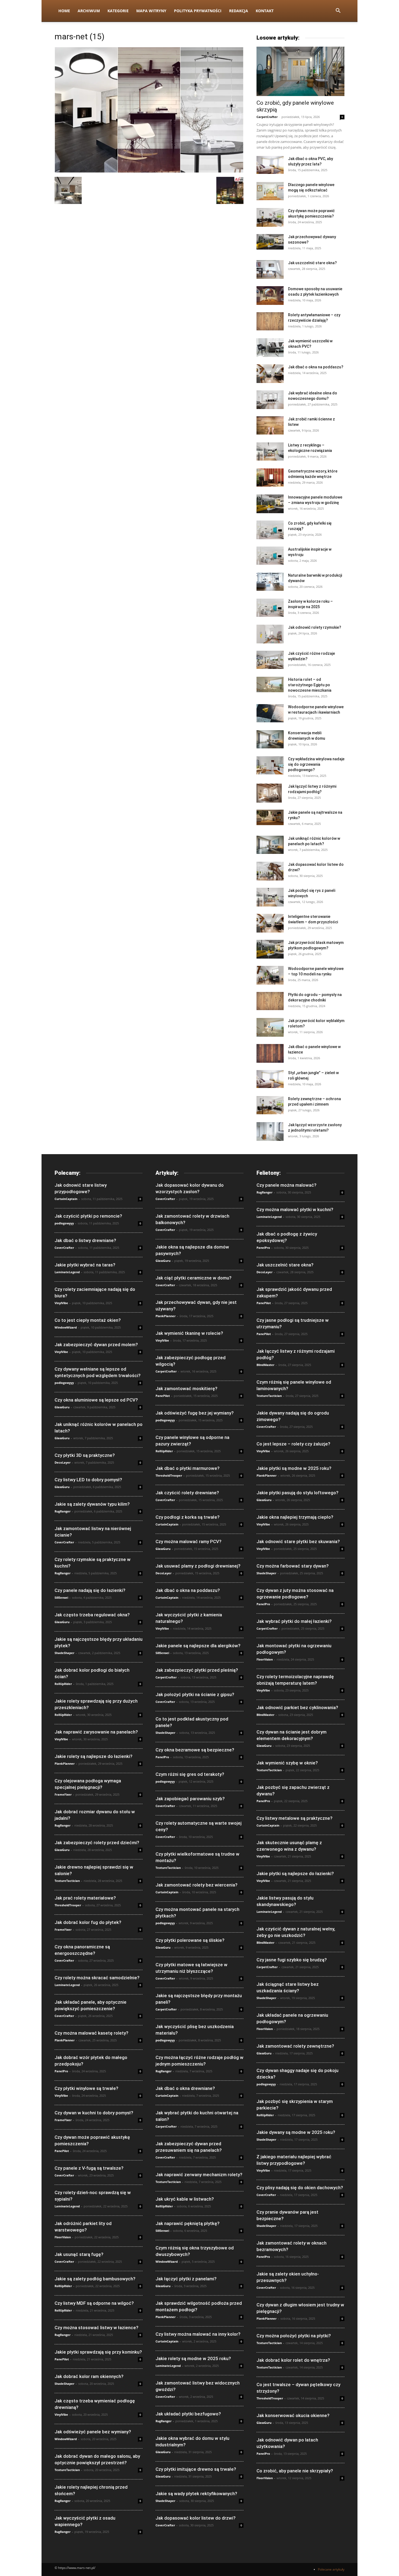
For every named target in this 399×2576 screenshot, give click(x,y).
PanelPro (61, 2071)
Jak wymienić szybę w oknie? (287, 1763)
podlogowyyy (64, 1223)
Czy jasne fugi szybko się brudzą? (292, 1960)
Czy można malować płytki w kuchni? (295, 1209)
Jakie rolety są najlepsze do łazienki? (94, 1756)
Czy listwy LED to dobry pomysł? (88, 1480)
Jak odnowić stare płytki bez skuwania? (298, 1541)
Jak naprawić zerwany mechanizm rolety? (199, 2175)
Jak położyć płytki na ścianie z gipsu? (195, 1694)
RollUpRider (63, 1684)
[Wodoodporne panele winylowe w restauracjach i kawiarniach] (270, 713)
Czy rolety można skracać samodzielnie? (97, 1978)
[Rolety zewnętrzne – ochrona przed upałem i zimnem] (270, 1105)
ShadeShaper (64, 1653)
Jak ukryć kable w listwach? (185, 2199)
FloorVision (63, 2237)
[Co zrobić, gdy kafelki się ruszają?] (270, 530)
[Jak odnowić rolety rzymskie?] (270, 634)
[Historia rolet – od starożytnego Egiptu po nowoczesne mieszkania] (270, 684)
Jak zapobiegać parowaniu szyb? (190, 1799)
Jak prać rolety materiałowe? (85, 1898)
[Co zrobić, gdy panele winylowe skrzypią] (300, 71)
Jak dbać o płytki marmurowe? (188, 1468)
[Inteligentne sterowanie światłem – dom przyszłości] (270, 923)
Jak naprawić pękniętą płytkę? (188, 2223)
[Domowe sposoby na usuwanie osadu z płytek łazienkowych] (270, 296)
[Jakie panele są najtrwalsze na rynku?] (270, 817)
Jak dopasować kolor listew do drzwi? (196, 2518)
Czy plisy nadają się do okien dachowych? (300, 2188)
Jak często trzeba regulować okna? (92, 1615)
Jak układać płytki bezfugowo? (188, 2414)
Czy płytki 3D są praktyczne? (85, 1455)
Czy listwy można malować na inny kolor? (198, 2334)
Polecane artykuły (331, 2569)
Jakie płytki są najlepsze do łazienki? (295, 1873)
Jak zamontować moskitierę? (186, 1388)
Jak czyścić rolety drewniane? (187, 1493)
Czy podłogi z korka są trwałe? (188, 1517)
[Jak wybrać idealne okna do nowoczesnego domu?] (270, 400)
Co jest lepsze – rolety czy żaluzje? (293, 1444)
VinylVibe (61, 1303)
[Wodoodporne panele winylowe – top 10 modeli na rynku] (270, 975)
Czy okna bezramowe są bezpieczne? (195, 1750)
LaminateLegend (67, 1272)
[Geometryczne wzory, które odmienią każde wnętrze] (270, 477)
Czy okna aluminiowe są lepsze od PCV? (96, 1400)
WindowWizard (66, 1327)
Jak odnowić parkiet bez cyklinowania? (297, 1707)
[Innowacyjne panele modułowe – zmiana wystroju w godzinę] (270, 504)
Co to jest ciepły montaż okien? (88, 1320)
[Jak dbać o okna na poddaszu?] (270, 374)
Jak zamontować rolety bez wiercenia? (197, 1885)
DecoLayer (63, 1462)
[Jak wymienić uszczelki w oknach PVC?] (270, 348)
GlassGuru (62, 1407)
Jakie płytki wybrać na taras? (85, 1265)
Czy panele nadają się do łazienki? (90, 1590)
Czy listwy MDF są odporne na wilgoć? (94, 2303)
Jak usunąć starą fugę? (79, 2254)
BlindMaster (265, 1365)
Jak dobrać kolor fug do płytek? (88, 1922)
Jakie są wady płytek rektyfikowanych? (196, 2494)
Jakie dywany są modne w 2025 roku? (296, 2132)
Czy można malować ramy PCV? (189, 1541)
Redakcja (239, 11)
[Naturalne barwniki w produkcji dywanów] (270, 582)
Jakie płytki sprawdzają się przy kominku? (98, 2352)
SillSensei (61, 1597)
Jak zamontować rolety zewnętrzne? (295, 2046)
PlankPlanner (65, 1763)
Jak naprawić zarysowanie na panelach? (96, 1732)
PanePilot (62, 2151)
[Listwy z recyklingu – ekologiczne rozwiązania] (270, 451)
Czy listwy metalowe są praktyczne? (294, 1818)
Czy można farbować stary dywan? (293, 1566)
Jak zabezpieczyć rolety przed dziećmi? (97, 1843)
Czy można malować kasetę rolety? (91, 2033)
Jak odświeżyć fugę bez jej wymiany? (195, 1413)
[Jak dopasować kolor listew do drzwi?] (270, 871)
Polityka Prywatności (198, 11)
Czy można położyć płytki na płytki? (294, 2336)
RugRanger (63, 1511)
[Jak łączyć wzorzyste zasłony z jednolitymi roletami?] (270, 1131)
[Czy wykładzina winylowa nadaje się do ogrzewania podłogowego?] (270, 765)
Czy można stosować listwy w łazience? (96, 2328)
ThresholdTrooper (68, 1905)
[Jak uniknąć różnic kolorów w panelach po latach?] (270, 845)
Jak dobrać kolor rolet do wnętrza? (293, 2360)
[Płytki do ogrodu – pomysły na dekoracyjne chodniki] (270, 1001)
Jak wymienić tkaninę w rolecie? (189, 1333)
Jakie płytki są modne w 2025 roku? (294, 1468)
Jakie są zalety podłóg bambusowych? (95, 2279)
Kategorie (118, 11)
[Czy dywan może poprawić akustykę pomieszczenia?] (270, 217)
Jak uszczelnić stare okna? (312, 263)
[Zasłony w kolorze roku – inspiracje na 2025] (270, 608)
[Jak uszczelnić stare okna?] (270, 269)
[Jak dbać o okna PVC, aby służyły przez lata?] (270, 165)
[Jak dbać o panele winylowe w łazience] (270, 1053)
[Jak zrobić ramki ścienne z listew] (270, 425)
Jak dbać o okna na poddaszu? (316, 367)
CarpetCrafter (267, 117)
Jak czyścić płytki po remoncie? (88, 1216)
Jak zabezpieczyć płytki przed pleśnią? (197, 1670)
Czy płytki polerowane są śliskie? (190, 1940)
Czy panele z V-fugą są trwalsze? (89, 2168)
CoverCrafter (64, 1248)
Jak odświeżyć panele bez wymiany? (93, 2432)
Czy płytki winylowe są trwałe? (86, 2088)
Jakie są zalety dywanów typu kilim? (92, 1504)
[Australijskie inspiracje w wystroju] (270, 556)
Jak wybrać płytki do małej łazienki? (294, 1621)
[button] (338, 11)
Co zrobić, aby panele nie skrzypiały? (295, 2471)
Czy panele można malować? (286, 1185)
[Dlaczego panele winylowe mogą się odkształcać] (270, 191)
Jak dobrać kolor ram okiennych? (89, 2376)
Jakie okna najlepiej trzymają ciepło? (295, 1517)
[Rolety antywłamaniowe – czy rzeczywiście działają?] (270, 321)
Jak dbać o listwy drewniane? (85, 1240)
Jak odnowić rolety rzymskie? (315, 627)
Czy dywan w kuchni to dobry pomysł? (94, 2113)
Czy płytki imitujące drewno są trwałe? (196, 2469)
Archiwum (89, 11)
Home (64, 11)
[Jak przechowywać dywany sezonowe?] (270, 242)
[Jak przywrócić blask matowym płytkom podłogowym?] (270, 949)
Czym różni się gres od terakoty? (190, 1774)
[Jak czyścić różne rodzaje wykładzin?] (270, 660)
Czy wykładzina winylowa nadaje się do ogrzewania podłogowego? (316, 764)
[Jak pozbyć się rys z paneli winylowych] (270, 897)
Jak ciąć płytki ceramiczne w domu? (194, 1278)
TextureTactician (67, 1881)
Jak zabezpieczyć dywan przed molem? (96, 1345)
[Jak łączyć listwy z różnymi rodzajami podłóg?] (269, 793)
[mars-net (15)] (149, 171)
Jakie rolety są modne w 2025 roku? (193, 2358)
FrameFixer (63, 1794)
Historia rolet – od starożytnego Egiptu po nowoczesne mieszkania (310, 685)
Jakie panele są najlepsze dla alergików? (198, 1646)
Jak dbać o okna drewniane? (185, 2088)
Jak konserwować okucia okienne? (293, 2415)
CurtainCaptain (66, 1199)
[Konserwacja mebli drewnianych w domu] (270, 739)
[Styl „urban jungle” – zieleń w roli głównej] (270, 1079)
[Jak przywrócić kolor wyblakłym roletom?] (270, 1027)
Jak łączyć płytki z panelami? (186, 2279)
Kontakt (265, 11)
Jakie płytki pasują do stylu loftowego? (297, 1493)
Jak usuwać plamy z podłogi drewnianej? (198, 1566)
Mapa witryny (151, 11)
